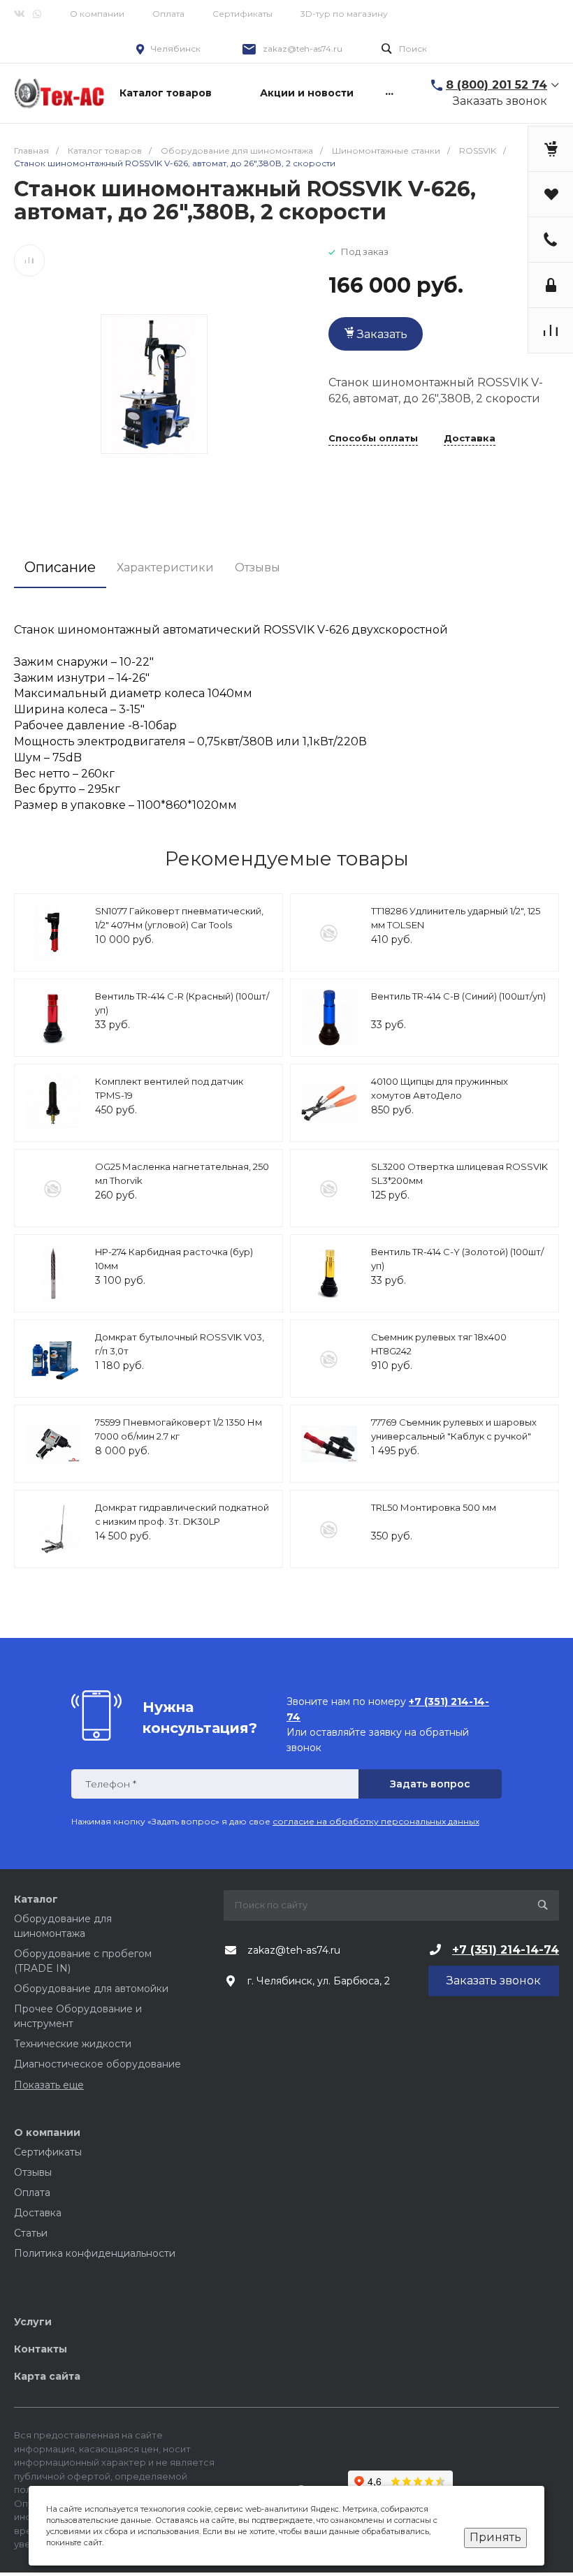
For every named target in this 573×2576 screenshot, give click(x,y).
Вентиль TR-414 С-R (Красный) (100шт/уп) (182, 1003)
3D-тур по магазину (344, 14)
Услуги (33, 2322)
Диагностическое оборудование (97, 2064)
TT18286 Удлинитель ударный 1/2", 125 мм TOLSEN (456, 918)
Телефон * (111, 1784)
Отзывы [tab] (258, 568)
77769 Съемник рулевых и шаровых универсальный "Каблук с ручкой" (454, 1429)
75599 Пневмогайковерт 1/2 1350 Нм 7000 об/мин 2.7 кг (179, 1429)
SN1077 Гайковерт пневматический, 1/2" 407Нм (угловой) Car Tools (179, 918)
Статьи (31, 2233)
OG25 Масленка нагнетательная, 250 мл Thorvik (182, 1173)
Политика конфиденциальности (95, 2253)
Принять (495, 2537)
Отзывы (33, 2172)
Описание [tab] (60, 567)
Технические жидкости (73, 2044)
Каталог (36, 1899)
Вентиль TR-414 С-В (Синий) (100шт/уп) (458, 996)
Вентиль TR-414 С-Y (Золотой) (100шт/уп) (457, 1259)
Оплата (168, 14)
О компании (97, 14)
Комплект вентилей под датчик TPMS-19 (169, 1088)
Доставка (470, 439)
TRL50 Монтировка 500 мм (434, 1507)
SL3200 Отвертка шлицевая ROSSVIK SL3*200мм (459, 1173)
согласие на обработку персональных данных (376, 1821)
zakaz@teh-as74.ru (303, 49)
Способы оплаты (373, 439)
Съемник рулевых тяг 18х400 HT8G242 (439, 1344)
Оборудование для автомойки (91, 1989)
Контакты (41, 2349)
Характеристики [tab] (165, 568)
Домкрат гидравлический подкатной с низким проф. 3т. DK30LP (182, 1514)
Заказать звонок (500, 101)
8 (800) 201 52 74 (496, 85)
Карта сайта (47, 2376)
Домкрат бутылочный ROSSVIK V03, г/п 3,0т (180, 1344)
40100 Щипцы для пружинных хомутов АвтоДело (440, 1088)
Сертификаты (242, 14)
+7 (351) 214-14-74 (506, 1950)
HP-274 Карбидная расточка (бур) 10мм (174, 1259)
